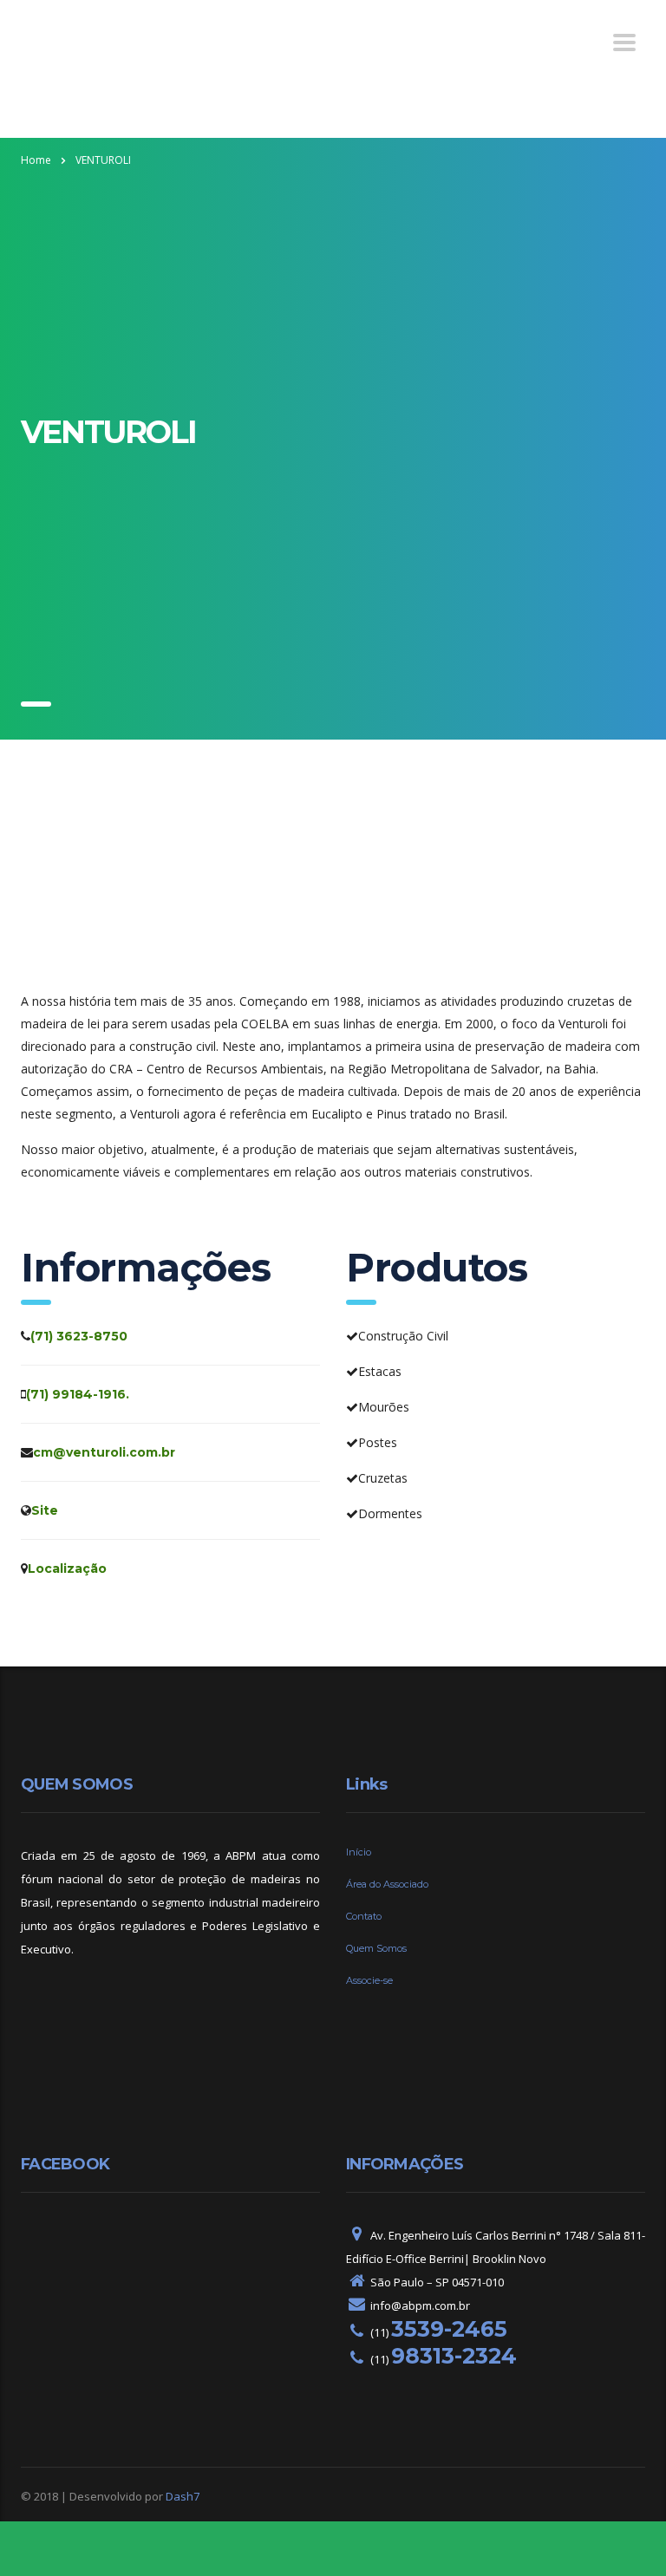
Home (36, 160)
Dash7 (183, 2496)
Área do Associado (387, 1884)
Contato (364, 1916)
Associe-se (369, 1980)
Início (359, 1852)
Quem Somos (376, 1948)
